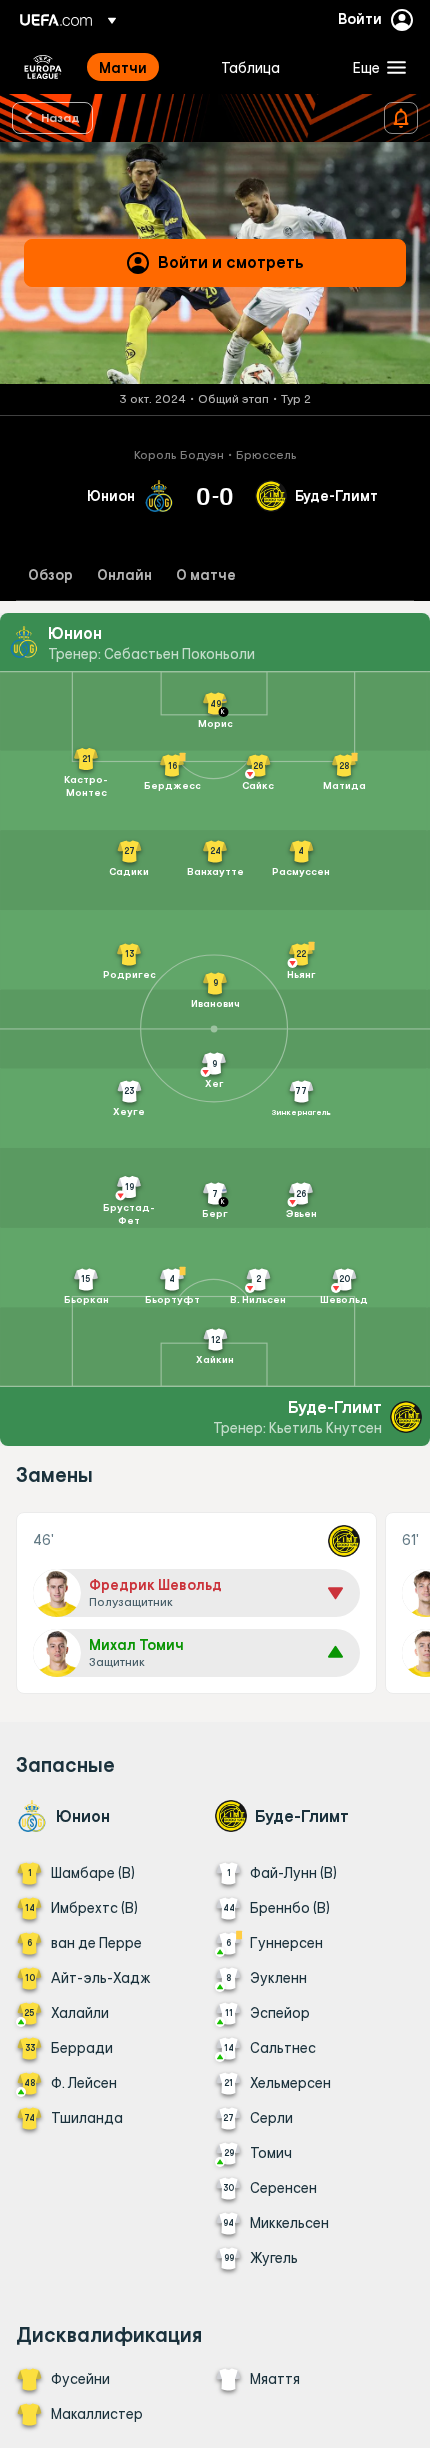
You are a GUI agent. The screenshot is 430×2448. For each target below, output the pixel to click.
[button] (375, 67)
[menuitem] (143, 67)
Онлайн (124, 575)
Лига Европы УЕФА (43, 67)
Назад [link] (60, 117)
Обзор (50, 575)
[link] (123, 67)
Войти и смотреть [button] (231, 262)
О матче (206, 575)
